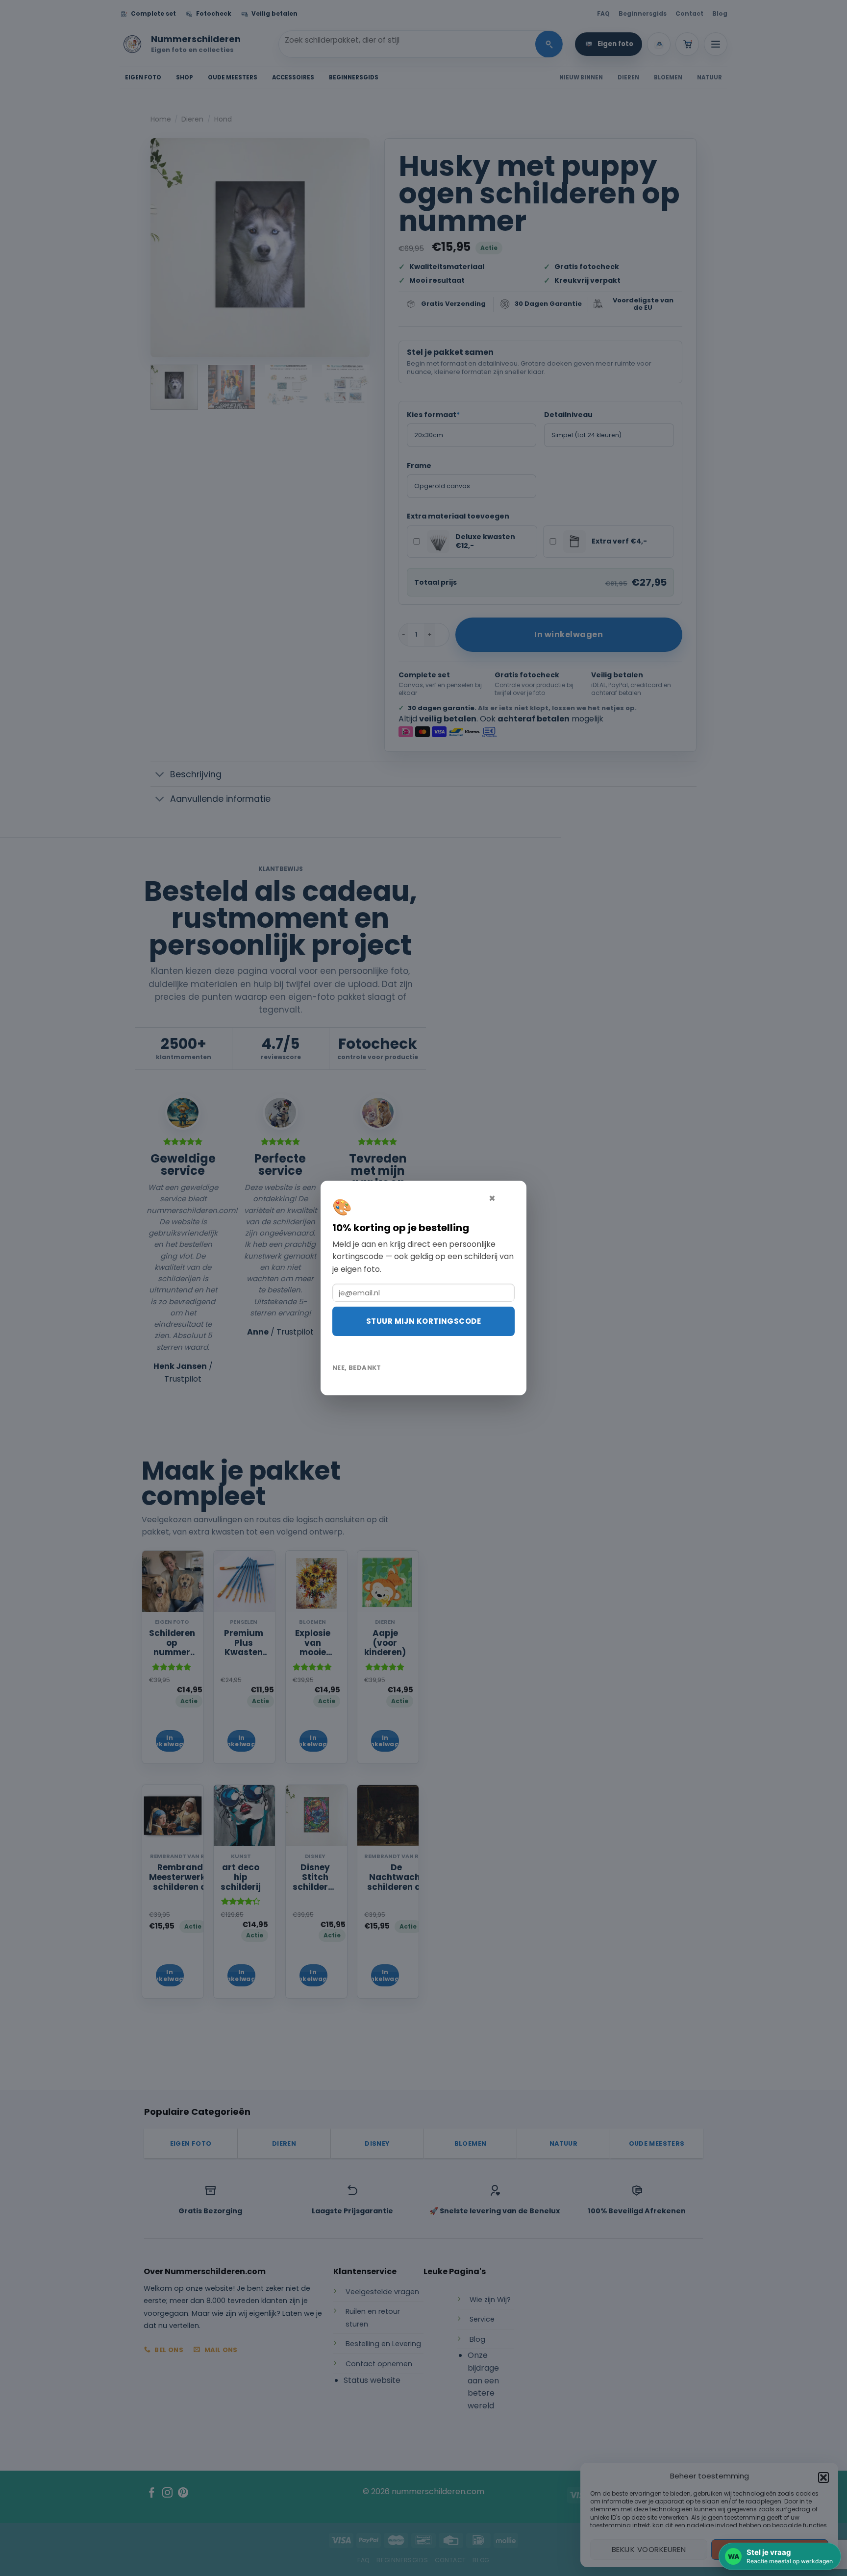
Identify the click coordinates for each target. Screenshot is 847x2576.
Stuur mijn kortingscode (423, 1321)
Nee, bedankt (357, 1368)
